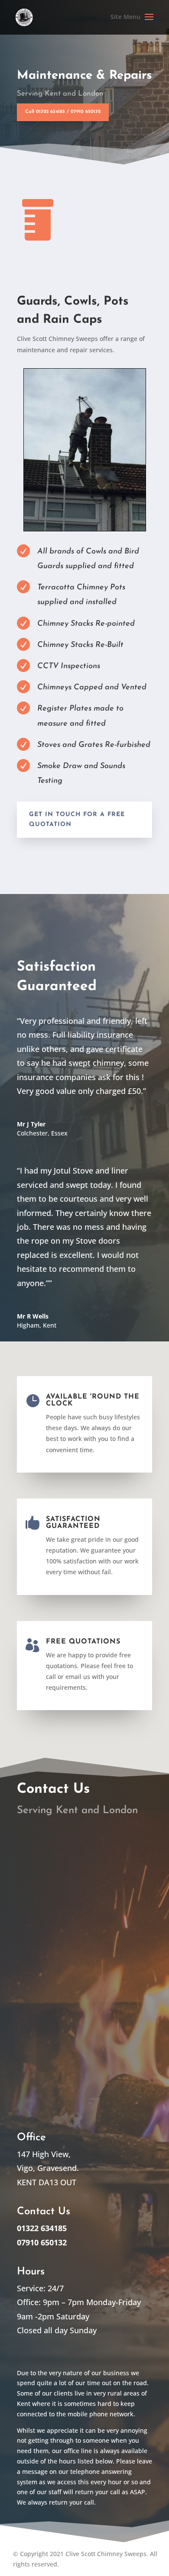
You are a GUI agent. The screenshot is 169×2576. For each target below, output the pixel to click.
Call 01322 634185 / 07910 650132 (63, 112)
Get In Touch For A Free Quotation (77, 820)
